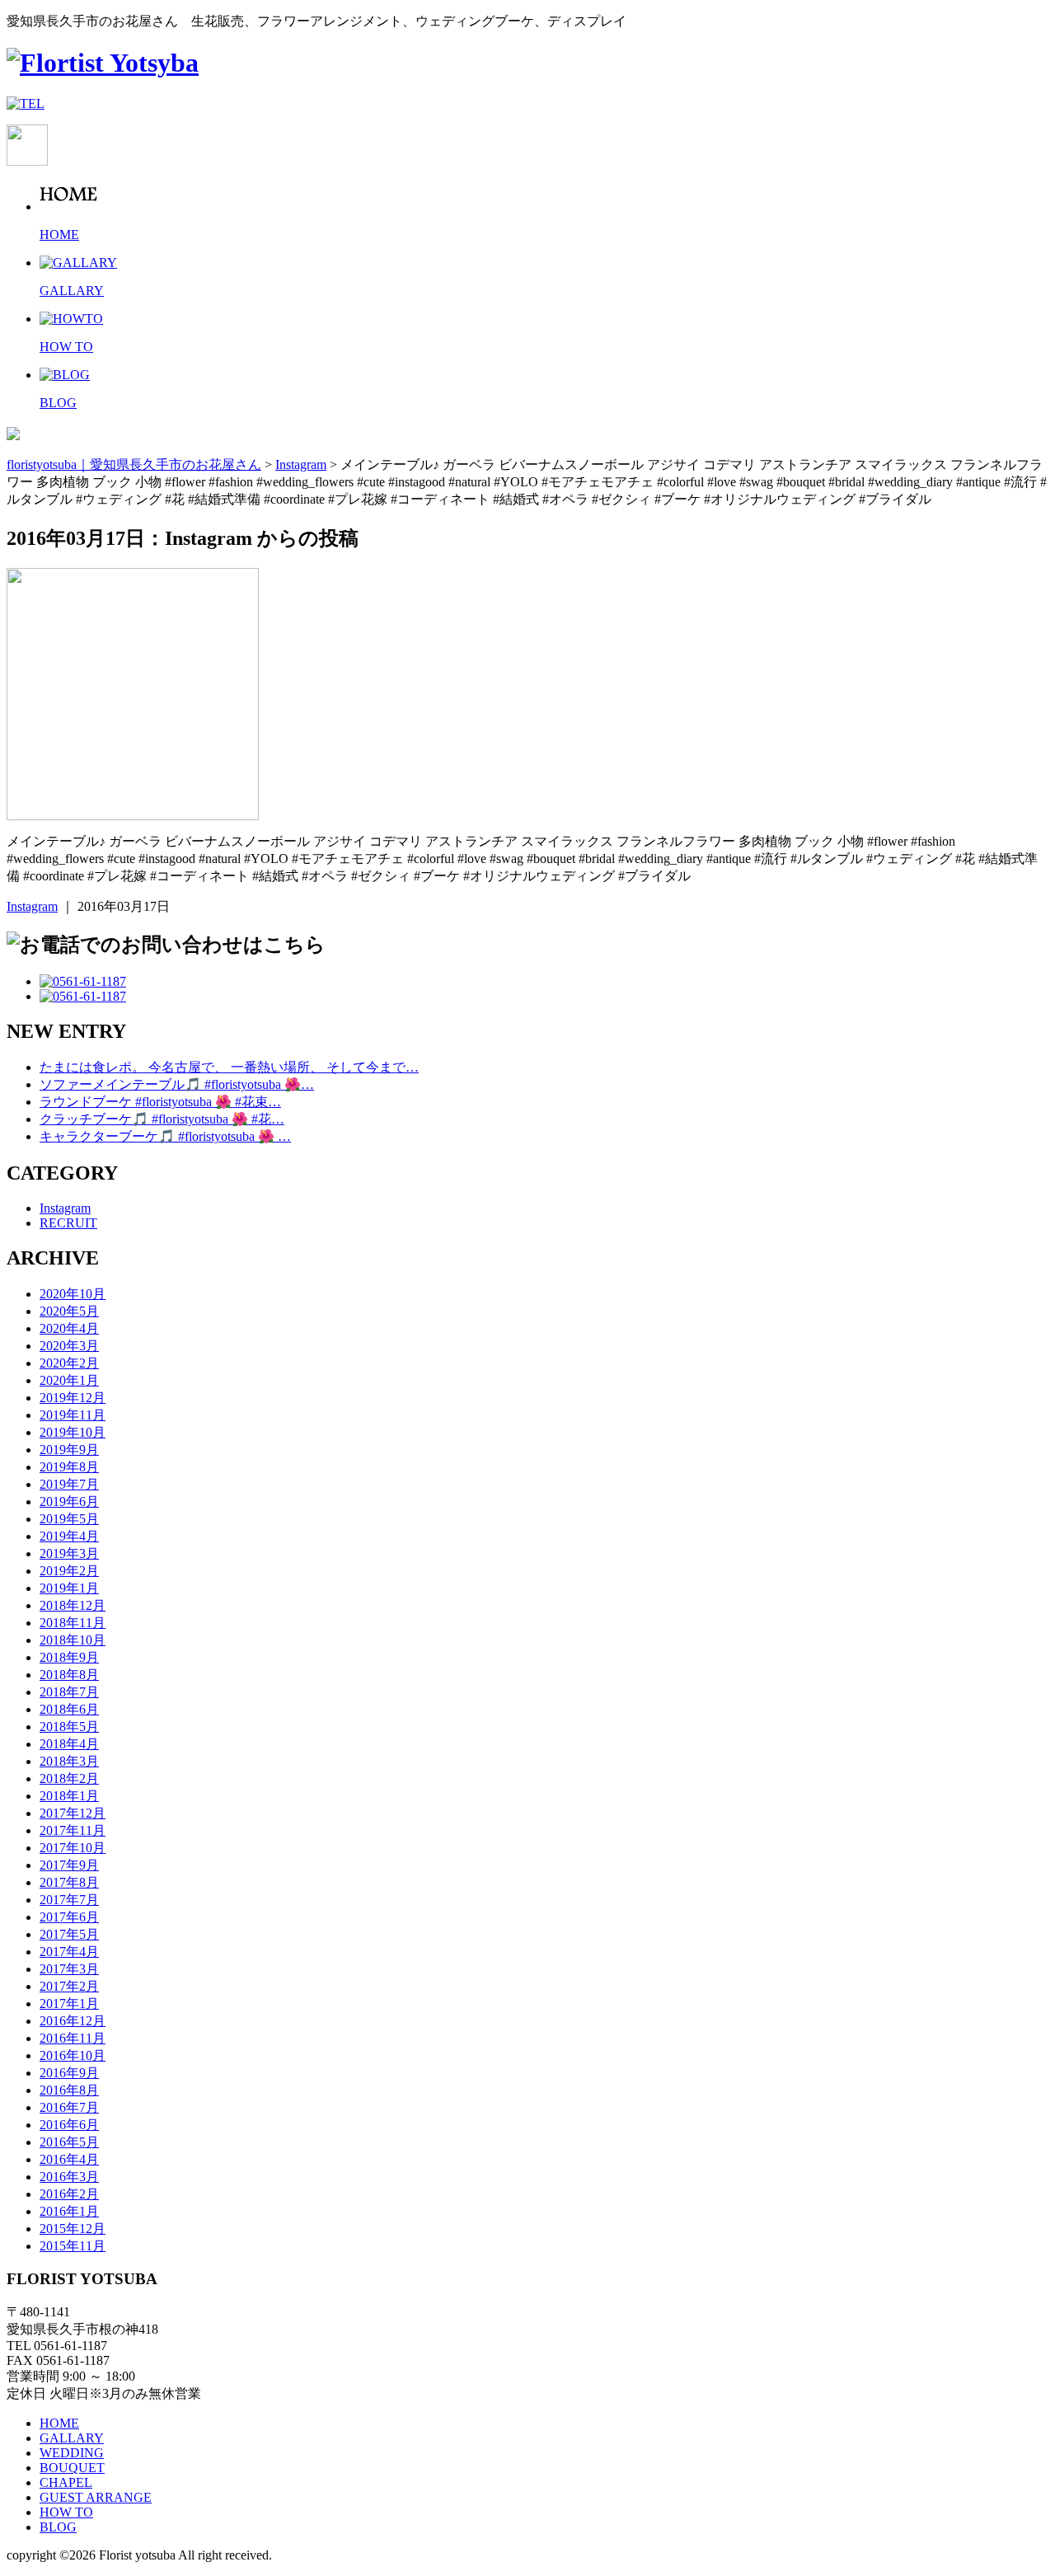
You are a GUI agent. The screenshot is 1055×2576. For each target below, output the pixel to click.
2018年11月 (73, 1623)
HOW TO (66, 2512)
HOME (59, 2423)
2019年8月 (69, 1467)
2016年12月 (73, 2021)
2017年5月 (69, 1934)
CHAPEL (66, 2482)
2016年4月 (69, 2159)
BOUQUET (72, 2468)
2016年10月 (73, 2055)
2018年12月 (73, 1605)
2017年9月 (69, 1865)
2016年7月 (69, 2107)
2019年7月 (69, 1484)
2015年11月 (73, 2246)
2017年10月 (73, 1848)
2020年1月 (69, 1380)
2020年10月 (73, 1294)
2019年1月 (69, 1588)
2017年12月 (73, 1813)
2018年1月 (69, 1796)
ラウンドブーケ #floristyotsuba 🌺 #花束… (160, 1102)
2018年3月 (69, 1761)
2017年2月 (69, 1986)
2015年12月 (73, 2229)
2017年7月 (69, 1900)
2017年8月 (69, 1882)
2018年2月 (69, 1778)
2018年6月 (69, 1709)
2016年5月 (69, 2142)
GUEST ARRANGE (96, 2497)
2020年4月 (69, 1328)
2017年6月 (69, 1917)
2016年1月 (69, 2211)
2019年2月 (69, 1571)
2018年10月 (73, 1640)
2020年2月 (69, 1363)
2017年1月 (69, 2004)
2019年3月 (69, 1553)
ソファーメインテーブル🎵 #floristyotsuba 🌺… (177, 1084)
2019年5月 (69, 1519)
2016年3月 (69, 2177)
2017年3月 (69, 1969)
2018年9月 (69, 1657)
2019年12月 (73, 1398)
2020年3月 (69, 1346)
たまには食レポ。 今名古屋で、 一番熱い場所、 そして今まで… (229, 1067)
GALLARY (72, 2438)
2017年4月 (69, 1952)
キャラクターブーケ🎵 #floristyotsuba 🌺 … (165, 1136)
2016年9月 (69, 2073)
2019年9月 (69, 1450)
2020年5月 (69, 1311)
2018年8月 (69, 1675)
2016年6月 (69, 2125)
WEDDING (72, 2453)
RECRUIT (68, 1223)
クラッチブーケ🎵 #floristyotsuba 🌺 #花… (162, 1119)
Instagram (32, 906)
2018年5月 (69, 1727)
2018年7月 (69, 1692)
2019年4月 (69, 1536)
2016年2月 (69, 2194)
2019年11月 (73, 1415)
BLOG (58, 2527)
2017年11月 (73, 1830)
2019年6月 (69, 1501)
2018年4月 (69, 1744)
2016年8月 (69, 2090)
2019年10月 (73, 1432)
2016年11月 (73, 2038)
